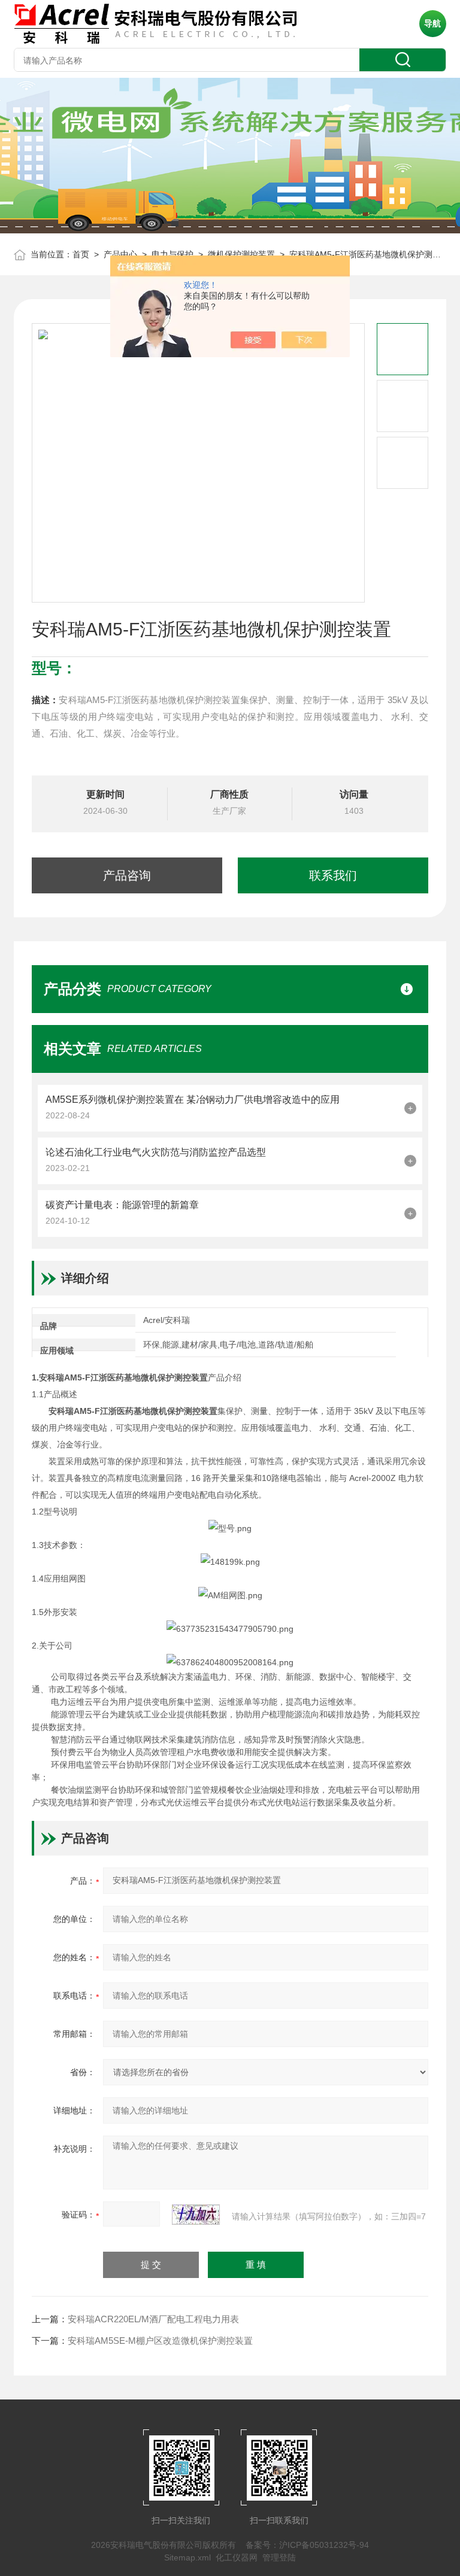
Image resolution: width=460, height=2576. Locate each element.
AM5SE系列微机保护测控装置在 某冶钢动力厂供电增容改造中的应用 (193, 1100)
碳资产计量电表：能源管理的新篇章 (122, 1205)
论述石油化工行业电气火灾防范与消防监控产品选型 (156, 1152)
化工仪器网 (237, 2557)
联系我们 (333, 875)
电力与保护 (172, 254)
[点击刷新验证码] (196, 2215)
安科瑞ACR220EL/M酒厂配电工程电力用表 (153, 2319)
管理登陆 (279, 2557)
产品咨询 (127, 875)
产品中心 (120, 254)
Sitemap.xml (187, 2557)
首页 (81, 254)
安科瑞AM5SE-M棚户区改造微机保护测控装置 (160, 2341)
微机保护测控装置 (241, 254)
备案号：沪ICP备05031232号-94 (307, 2545)
